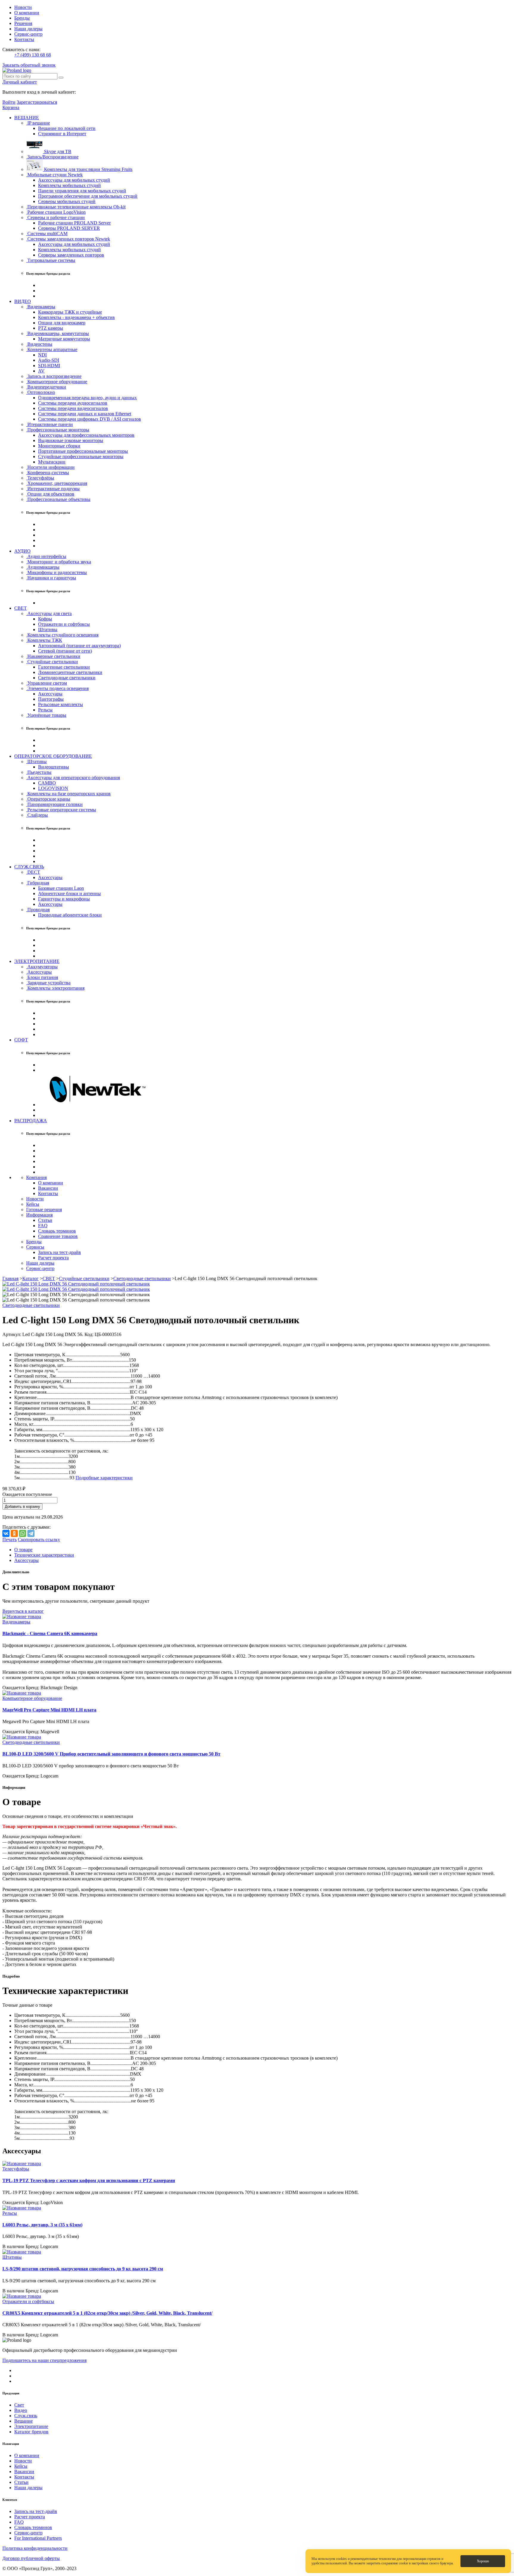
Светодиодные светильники (67, 678)
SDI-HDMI (49, 366)
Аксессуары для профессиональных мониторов (86, 435)
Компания (36, 1177)
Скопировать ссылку (39, 1540)
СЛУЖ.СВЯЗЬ (29, 867)
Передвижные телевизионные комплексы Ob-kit (76, 207)
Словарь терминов (57, 1231)
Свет (19, 2405)
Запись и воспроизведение (54, 376)
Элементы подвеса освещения (57, 688)
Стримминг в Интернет (62, 134)
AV (41, 371)
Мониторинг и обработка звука (59, 562)
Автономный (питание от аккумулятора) (79, 646)
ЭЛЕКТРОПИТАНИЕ (37, 961)
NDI (42, 355)
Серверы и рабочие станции (55, 217)
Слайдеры (37, 815)
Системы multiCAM (47, 234)
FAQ (43, 1226)
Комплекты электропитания (55, 988)
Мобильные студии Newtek (54, 175)
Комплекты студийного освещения (62, 635)
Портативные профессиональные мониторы (83, 451)
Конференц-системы (48, 473)
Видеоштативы (54, 767)
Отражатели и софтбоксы (64, 624)
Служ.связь (26, 2416)
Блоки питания (42, 977)
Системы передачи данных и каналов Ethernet (85, 414)
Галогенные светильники (64, 667)
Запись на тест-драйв (59, 1252)
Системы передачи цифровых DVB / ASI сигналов (90, 419)
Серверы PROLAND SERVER (69, 228)
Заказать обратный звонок (29, 65)
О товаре (23, 1550)
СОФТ (21, 1040)
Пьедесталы (39, 772)
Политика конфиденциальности (35, 2548)
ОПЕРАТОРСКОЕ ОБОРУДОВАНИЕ (53, 756)
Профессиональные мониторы (58, 430)
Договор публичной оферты (31, 2558)
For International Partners (38, 2538)
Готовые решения (44, 1210)
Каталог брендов (31, 2432)
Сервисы (35, 1247)
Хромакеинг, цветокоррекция (57, 483)
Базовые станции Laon (61, 888)
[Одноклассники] (14, 1533)
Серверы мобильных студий (67, 201)
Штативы (48, 630)
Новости (23, 7)
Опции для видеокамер (62, 323)
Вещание (23, 2421)
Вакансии (48, 1188)
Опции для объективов (50, 494)
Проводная (38, 910)
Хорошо (483, 2561)
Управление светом (47, 683)
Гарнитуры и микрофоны (64, 899)
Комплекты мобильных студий (69, 185)
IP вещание (38, 123)
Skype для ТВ (57, 151)
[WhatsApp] (23, 1533)
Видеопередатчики (46, 387)
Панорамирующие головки (54, 804)
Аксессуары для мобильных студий (74, 180)
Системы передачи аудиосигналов (73, 403)
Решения (23, 23)
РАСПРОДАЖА (31, 1121)
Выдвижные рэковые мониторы (71, 440)
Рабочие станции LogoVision (56, 212)
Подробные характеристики (104, 1478)
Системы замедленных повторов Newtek (68, 239)
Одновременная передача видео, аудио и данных (87, 398)
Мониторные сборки (59, 446)
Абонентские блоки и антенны (69, 893)
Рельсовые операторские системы (61, 810)
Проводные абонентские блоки (70, 915)
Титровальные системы (51, 260)
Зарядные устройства (48, 983)
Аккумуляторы (42, 967)
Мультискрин (52, 462)
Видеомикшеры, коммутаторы (58, 333)
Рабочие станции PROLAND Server (74, 223)
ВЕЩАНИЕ (27, 118)
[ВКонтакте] (6, 1533)
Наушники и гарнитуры (51, 578)
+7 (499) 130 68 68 (33, 55)
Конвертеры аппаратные (52, 349)
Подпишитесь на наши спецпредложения (44, 2360)
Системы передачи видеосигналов (73, 408)
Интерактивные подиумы (53, 489)
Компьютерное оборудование (57, 382)
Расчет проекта (53, 1258)
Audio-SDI (49, 360)
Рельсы (45, 710)
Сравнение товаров (58, 1236)
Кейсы (33, 1204)
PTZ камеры (51, 328)
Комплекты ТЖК (44, 640)
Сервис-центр (28, 34)
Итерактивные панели (50, 424)
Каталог (30, 1278)
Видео (21, 2410)
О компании (27, 13)
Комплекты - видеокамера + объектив (76, 317)
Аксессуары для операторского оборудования (73, 778)
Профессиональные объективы (58, 499)
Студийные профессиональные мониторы (81, 456)
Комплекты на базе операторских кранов (68, 794)
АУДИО (22, 551)
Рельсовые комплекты (61, 704)
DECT (33, 872)
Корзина (11, 107)
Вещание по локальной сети (67, 128)
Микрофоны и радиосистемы (57, 572)
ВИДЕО (23, 301)
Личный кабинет (20, 82)
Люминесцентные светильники (70, 672)
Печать (10, 1540)
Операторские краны (48, 799)
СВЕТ (21, 608)
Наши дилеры (28, 29)
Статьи (45, 1220)
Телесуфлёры (40, 478)
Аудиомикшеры (43, 567)
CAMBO (47, 783)
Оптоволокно (41, 392)
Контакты (24, 39)
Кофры (45, 619)
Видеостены (39, 344)
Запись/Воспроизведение (52, 157)
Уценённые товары (46, 715)
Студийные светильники (52, 662)
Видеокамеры (41, 307)
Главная (10, 1278)
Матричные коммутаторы (64, 339)
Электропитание (31, 2426)
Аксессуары (50, 694)
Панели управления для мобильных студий (82, 191)
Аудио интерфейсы (46, 556)
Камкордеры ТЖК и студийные (70, 312)
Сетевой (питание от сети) (65, 651)
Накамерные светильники (53, 656)
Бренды (22, 18)
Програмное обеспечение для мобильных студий (88, 196)
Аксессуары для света (49, 613)
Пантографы (51, 699)
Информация (39, 1215)
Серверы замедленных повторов (71, 255)
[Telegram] (31, 1533)
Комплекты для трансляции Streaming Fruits (88, 169)
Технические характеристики (44, 1555)
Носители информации (50, 467)
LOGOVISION (53, 788)
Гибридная (38, 883)
